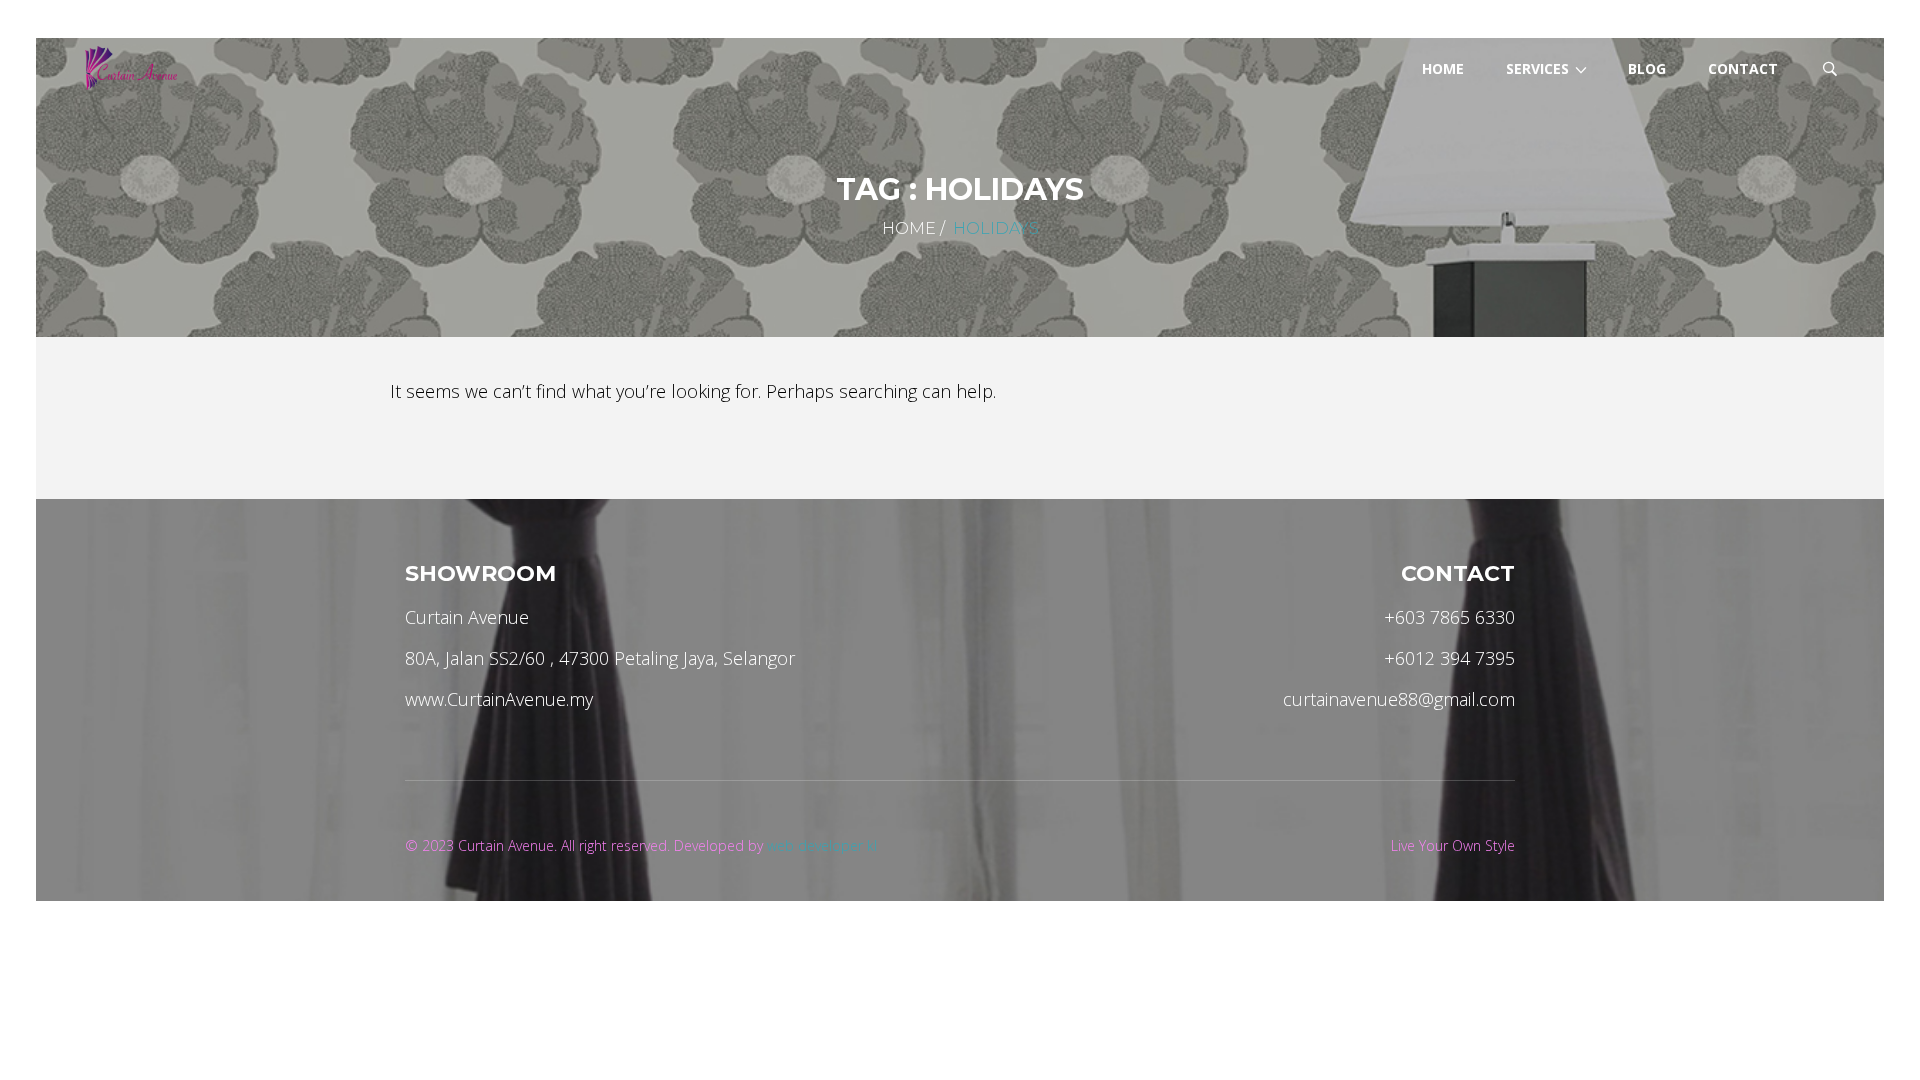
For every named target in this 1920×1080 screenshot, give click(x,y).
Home (909, 228)
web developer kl (822, 845)
